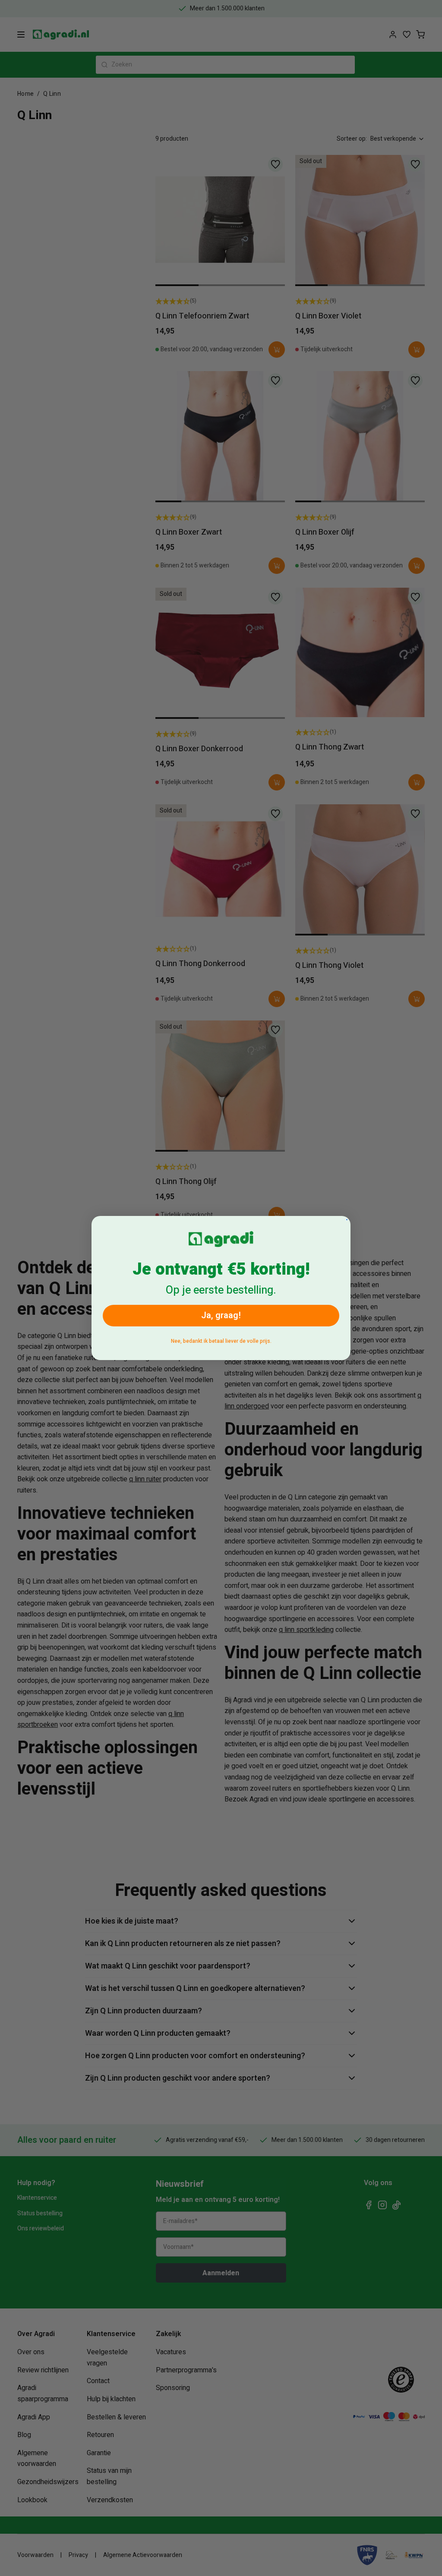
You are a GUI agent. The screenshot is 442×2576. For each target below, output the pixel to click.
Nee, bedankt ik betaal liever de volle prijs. (221, 1341)
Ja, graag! (221, 1315)
